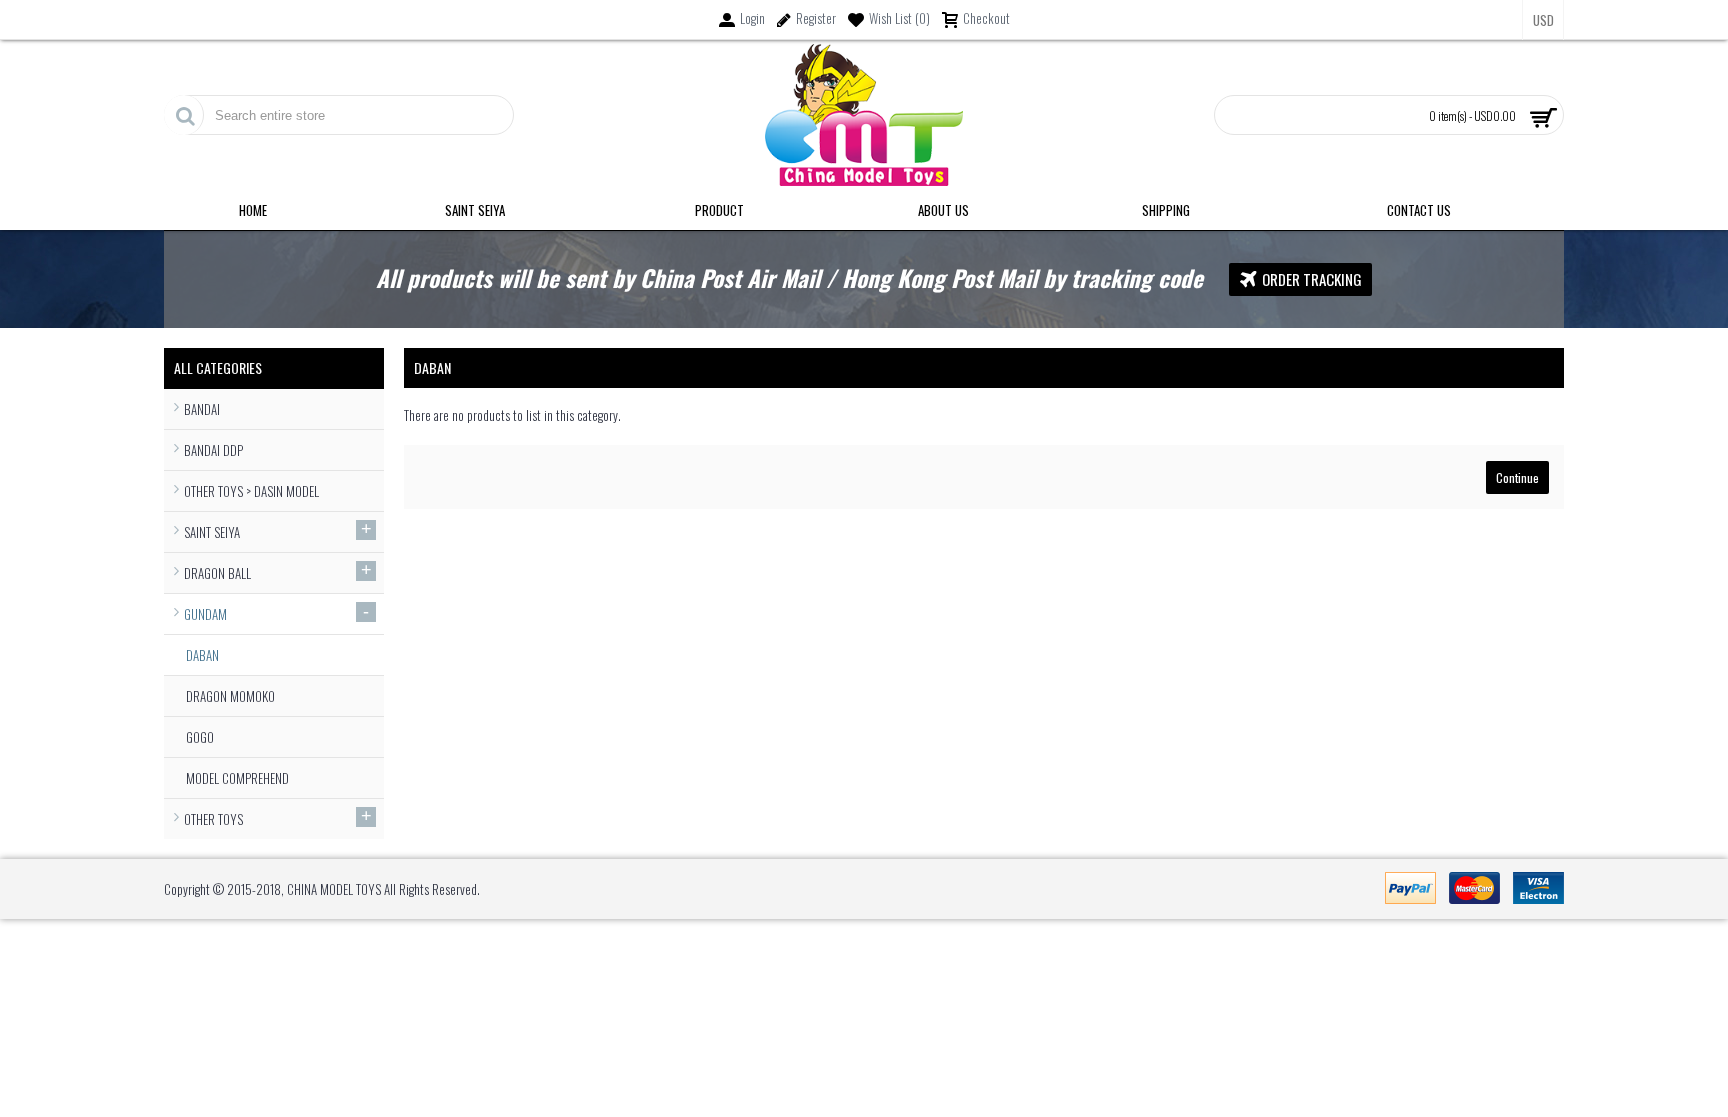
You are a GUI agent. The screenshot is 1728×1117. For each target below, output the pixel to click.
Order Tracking (1312, 279)
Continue (1517, 477)
